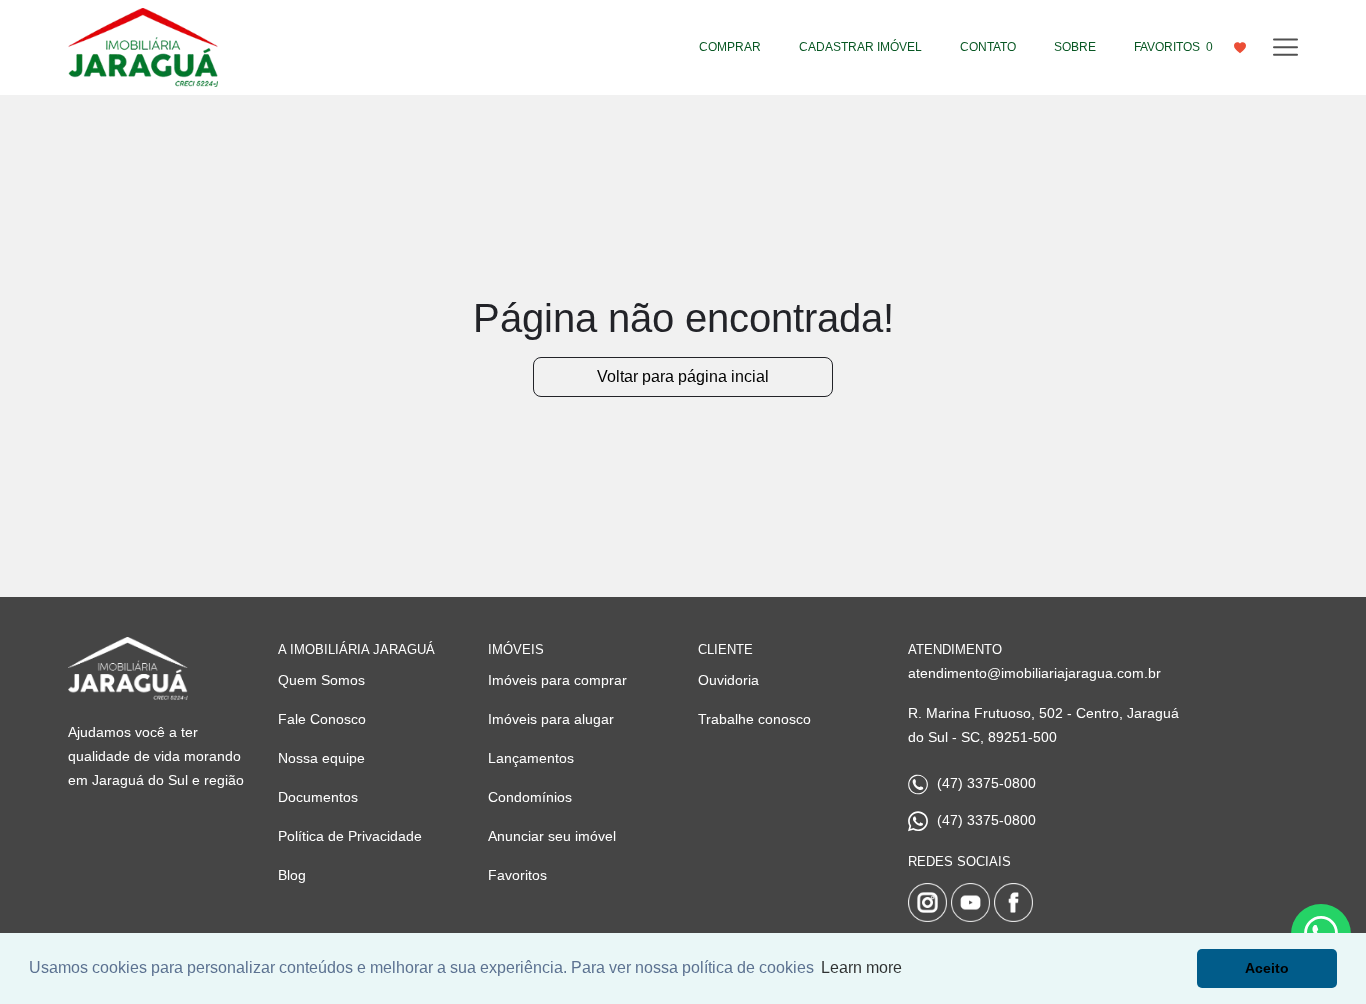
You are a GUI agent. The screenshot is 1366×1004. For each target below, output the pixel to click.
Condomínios (530, 797)
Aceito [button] (1267, 968)
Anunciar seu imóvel (552, 836)
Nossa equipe (321, 758)
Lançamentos (531, 758)
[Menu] (1285, 47)
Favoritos (517, 875)
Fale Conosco (322, 719)
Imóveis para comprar (557, 680)
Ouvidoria (728, 680)
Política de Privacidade (350, 836)
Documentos (318, 797)
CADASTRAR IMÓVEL (860, 47)
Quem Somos (321, 680)
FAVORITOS (1173, 47)
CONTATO (988, 47)
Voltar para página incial (683, 376)
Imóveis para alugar (551, 719)
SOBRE (1075, 47)
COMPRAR (730, 47)
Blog (292, 875)
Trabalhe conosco (754, 719)
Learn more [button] (861, 967)
